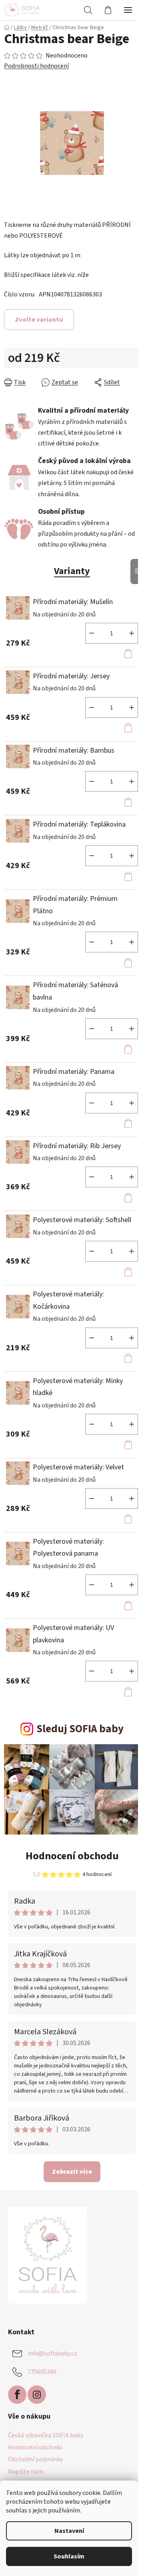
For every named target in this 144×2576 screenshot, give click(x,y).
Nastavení (69, 2531)
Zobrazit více (72, 2172)
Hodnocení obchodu (72, 1856)
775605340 (42, 2372)
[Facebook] (17, 2395)
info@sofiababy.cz (52, 2353)
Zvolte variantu (39, 320)
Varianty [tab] (72, 571)
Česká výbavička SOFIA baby (46, 2435)
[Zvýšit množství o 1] (132, 633)
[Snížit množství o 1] (92, 633)
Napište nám (26, 2472)
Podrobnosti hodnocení (36, 66)
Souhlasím (69, 2556)
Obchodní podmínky (35, 2459)
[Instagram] (37, 2395)
